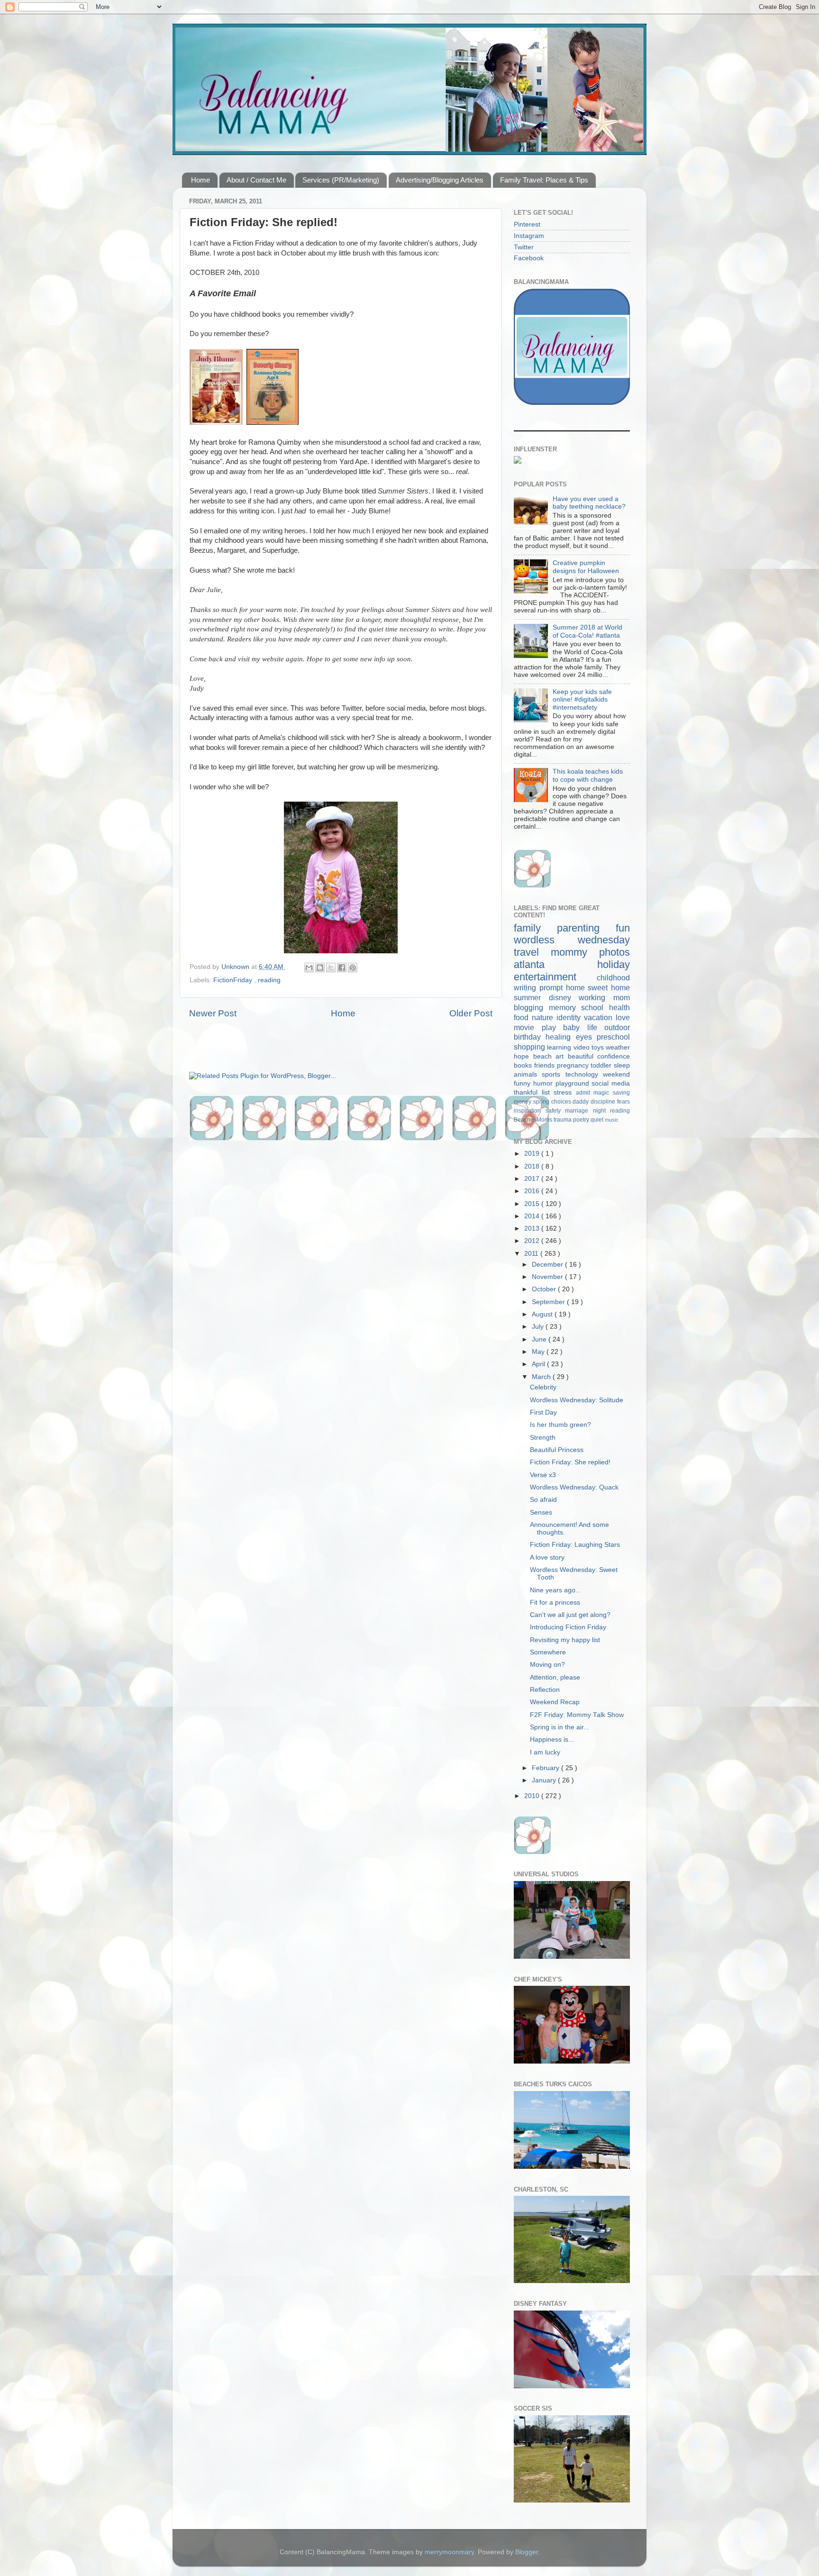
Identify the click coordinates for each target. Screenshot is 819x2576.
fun (623, 928)
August (543, 1314)
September (549, 1302)
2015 (533, 1204)
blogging (531, 1007)
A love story (547, 1557)
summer (531, 997)
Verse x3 (543, 1475)
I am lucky (545, 1752)
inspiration (530, 1111)
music (612, 1120)
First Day (543, 1412)
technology (584, 1074)
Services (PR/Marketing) (341, 180)
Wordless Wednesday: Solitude (577, 1400)
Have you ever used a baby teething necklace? (589, 503)
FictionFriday (234, 980)
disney (564, 997)
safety (555, 1111)
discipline (604, 1102)
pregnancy (574, 1065)
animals (528, 1074)
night (602, 1111)
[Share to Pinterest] (353, 968)
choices (562, 1102)
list (548, 1092)
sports (553, 1074)
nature (544, 1017)
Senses (541, 1512)
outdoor (617, 1027)
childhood (613, 977)
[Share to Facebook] (342, 968)
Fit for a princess (555, 1603)
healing (560, 1037)
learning (560, 1047)
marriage (579, 1111)
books (524, 1065)
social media (611, 1083)
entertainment (555, 977)
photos (614, 952)
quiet (598, 1120)
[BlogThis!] (320, 968)
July (539, 1327)
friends (546, 1065)
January (545, 1780)
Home (200, 180)
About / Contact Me (256, 180)
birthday (530, 1037)
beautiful (583, 1056)
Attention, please (555, 1677)
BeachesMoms (534, 1120)
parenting (586, 928)
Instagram (529, 236)
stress (565, 1092)
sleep (622, 1065)
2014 (533, 1216)
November (548, 1277)
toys (599, 1047)
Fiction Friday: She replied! (570, 1462)
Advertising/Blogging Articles (440, 180)
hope (523, 1056)
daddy (582, 1102)
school (595, 1007)
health (619, 1007)
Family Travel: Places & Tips (544, 180)
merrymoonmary (449, 2552)
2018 (533, 1166)
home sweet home (598, 987)
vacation (600, 1017)
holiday (614, 964)
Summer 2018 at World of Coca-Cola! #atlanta (587, 631)
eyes (586, 1037)
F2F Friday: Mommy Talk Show (577, 1715)
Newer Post (213, 1013)
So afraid (543, 1500)
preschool (613, 1037)
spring (542, 1102)
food (523, 1017)
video (582, 1047)
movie (528, 1027)
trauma (563, 1120)
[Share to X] (331, 968)
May (539, 1352)
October (545, 1289)
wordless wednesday (572, 940)
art (562, 1056)
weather (618, 1047)
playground (574, 1083)
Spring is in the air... (560, 1727)
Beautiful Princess (557, 1450)
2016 (533, 1191)
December (548, 1265)
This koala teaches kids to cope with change (588, 775)
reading (269, 980)
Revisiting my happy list (565, 1640)
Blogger (527, 2552)
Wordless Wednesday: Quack (574, 1487)
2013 (533, 1229)
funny (523, 1083)
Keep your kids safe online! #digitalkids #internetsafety (582, 699)
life (596, 1027)
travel (532, 952)
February (546, 1768)
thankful (528, 1092)
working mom (604, 997)
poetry (582, 1120)
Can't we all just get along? (570, 1615)
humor (544, 1083)
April (539, 1364)
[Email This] (309, 968)
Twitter (524, 247)
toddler (602, 1065)
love (623, 1017)
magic (603, 1093)
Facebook (529, 258)
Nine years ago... (555, 1590)
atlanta (555, 964)
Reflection (545, 1690)
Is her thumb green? (560, 1425)
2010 (533, 1796)
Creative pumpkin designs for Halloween (586, 567)
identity (570, 1017)
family (535, 928)
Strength (543, 1438)
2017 (533, 1179)
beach (545, 1056)
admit (585, 1093)
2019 (533, 1154)
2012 (533, 1241)
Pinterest (527, 224)
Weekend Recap (555, 1702)
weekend (616, 1074)
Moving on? (547, 1665)
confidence (614, 1056)
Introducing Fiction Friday (568, 1627)
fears (623, 1102)
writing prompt (540, 987)
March (542, 1377)
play (553, 1027)
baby (575, 1027)
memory (565, 1007)
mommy (575, 952)
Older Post (471, 1013)
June (540, 1339)
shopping (530, 1047)
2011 (532, 1254)
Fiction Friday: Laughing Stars (575, 1545)
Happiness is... (552, 1740)
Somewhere (548, 1652)
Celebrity (543, 1387)
